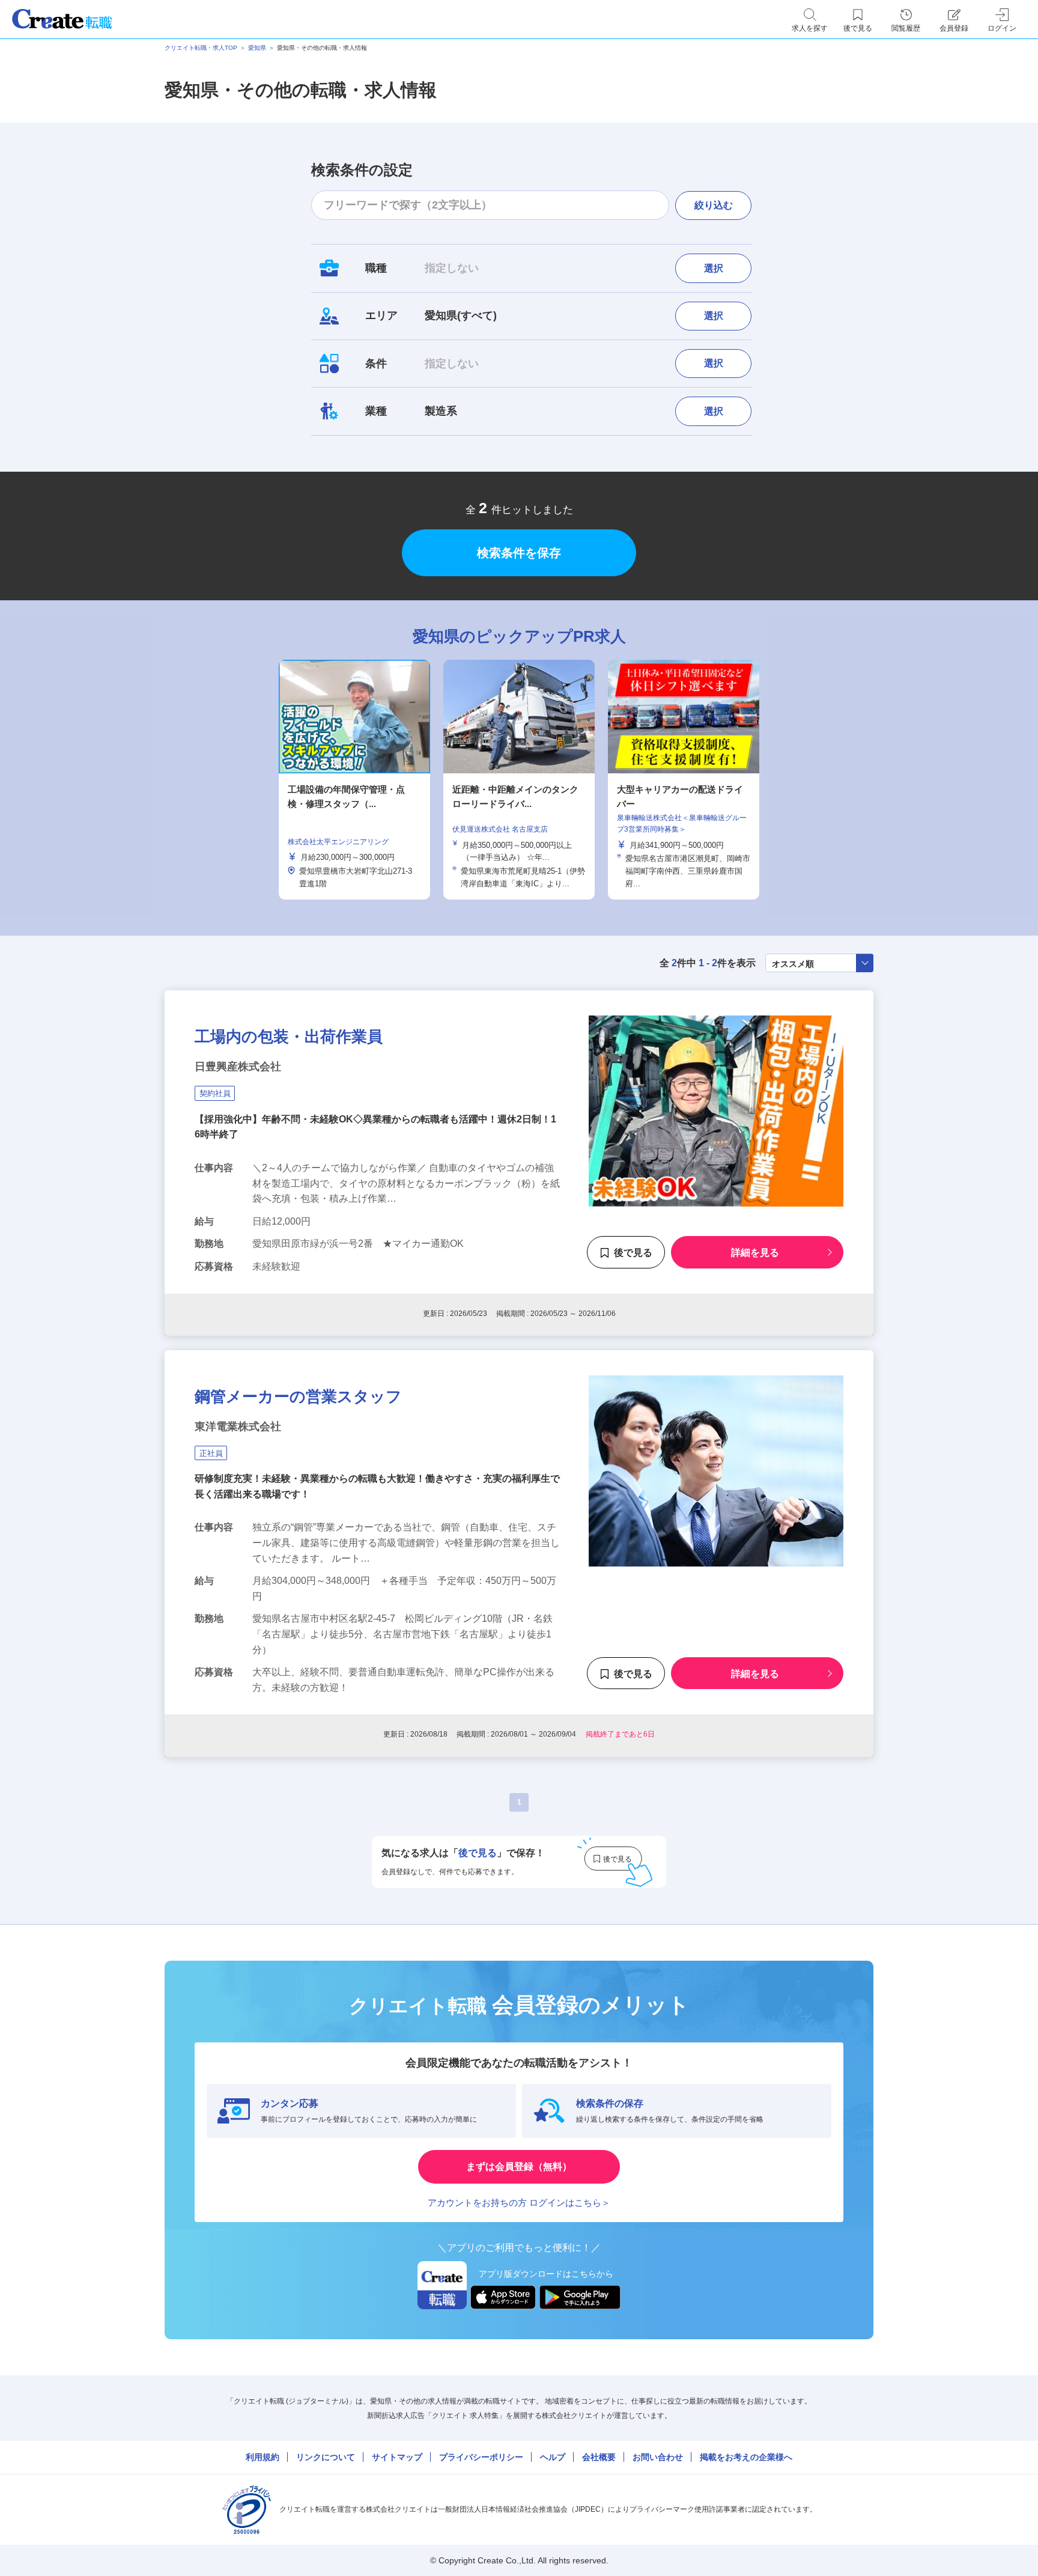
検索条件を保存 (519, 553)
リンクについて (326, 2457)
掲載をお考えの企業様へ (746, 2457)
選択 (714, 268)
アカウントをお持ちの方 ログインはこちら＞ (519, 2203)
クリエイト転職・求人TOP (201, 48)
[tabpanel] (519, 780)
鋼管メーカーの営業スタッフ (298, 1396)
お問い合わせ (658, 2457)
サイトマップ (397, 2457)
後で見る (633, 1253)
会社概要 (599, 2457)
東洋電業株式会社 (238, 1427)
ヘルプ (553, 2457)
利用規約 (263, 2457)
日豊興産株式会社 (238, 1067)
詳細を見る (755, 1253)
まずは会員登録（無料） (519, 2166)
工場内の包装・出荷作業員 (289, 1037)
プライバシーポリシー (481, 2457)
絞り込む (714, 205)
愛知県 (257, 48)
